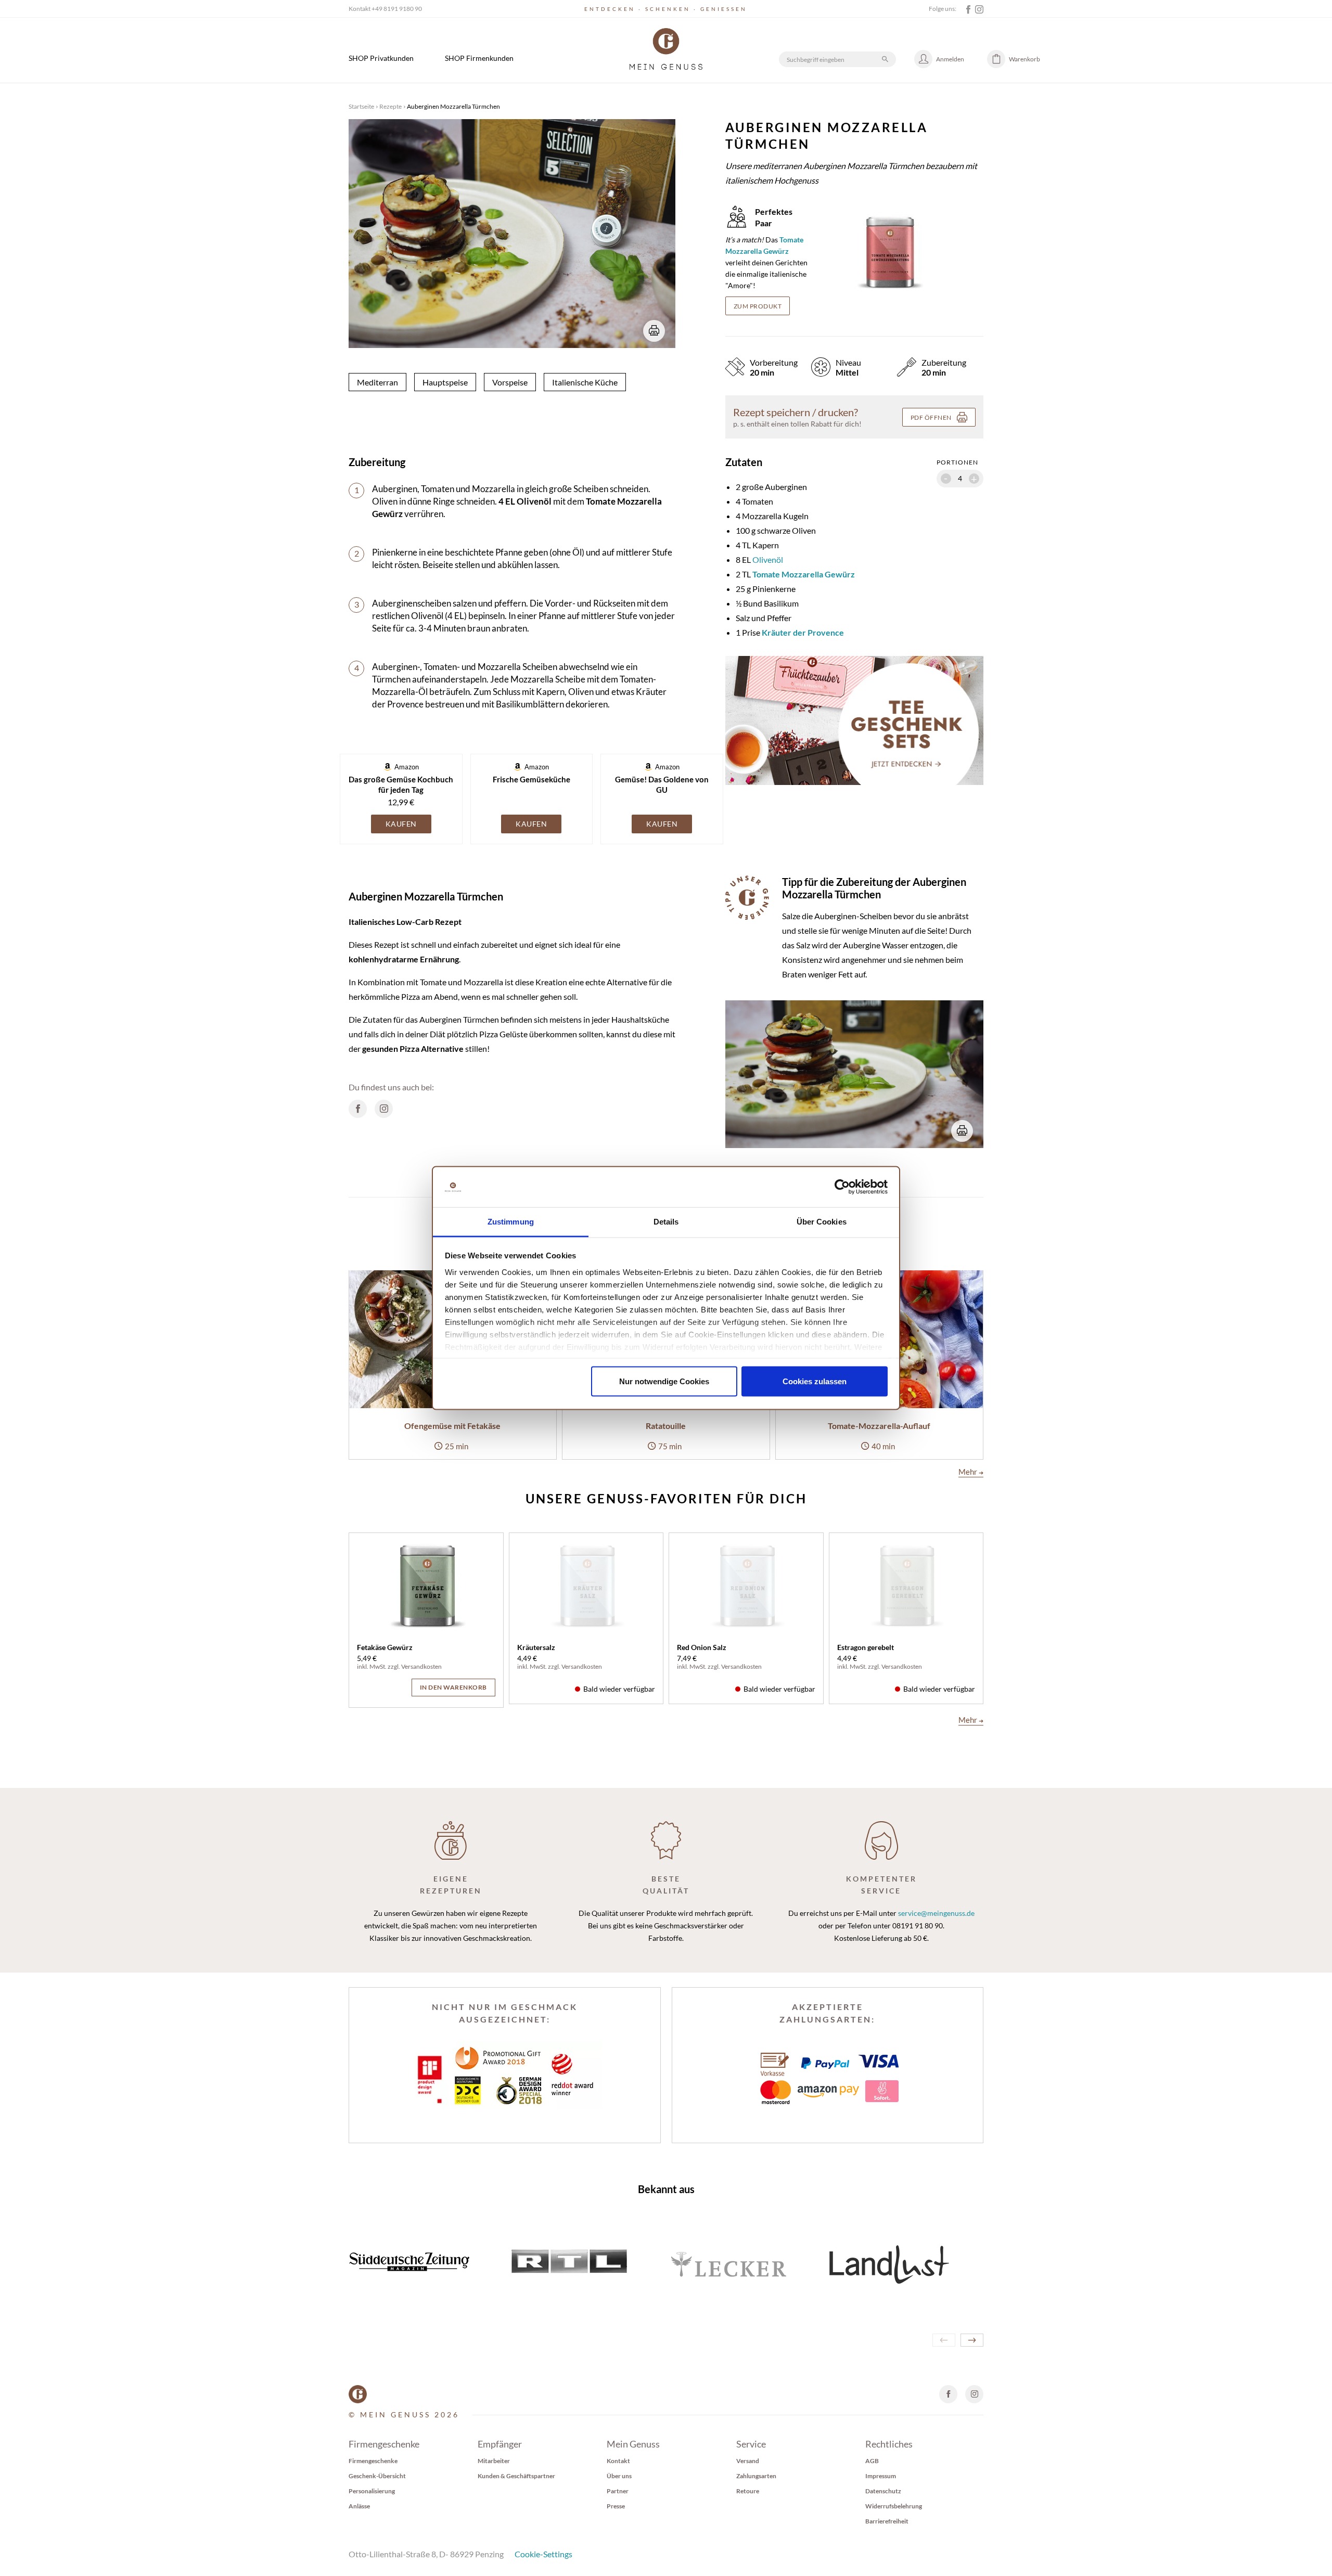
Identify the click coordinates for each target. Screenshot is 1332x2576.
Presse (616, 2506)
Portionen (957, 462)
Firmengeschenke (373, 2461)
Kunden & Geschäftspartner (516, 2476)
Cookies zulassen (815, 1381)
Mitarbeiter (494, 2461)
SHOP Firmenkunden (479, 58)
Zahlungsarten (756, 2476)
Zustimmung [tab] (511, 1221)
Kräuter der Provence (803, 632)
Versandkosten (421, 1666)
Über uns (619, 2476)
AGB (872, 2461)
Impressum (881, 2476)
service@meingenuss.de (936, 1913)
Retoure (748, 2491)
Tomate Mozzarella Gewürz (804, 574)
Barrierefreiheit (887, 2521)
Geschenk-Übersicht (377, 2476)
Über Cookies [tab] (822, 1221)
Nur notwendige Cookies (664, 1381)
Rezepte (390, 106)
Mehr (971, 1472)
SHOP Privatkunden (381, 58)
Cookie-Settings (543, 2554)
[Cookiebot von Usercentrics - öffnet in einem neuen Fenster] (842, 1187)
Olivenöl (768, 559)
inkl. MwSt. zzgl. (379, 1666)
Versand (748, 2461)
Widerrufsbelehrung (894, 2506)
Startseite (361, 106)
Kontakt (618, 2461)
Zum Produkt (758, 306)
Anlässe (359, 2506)
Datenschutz (883, 2491)
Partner (618, 2491)
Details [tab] (666, 1221)
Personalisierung (372, 2491)
